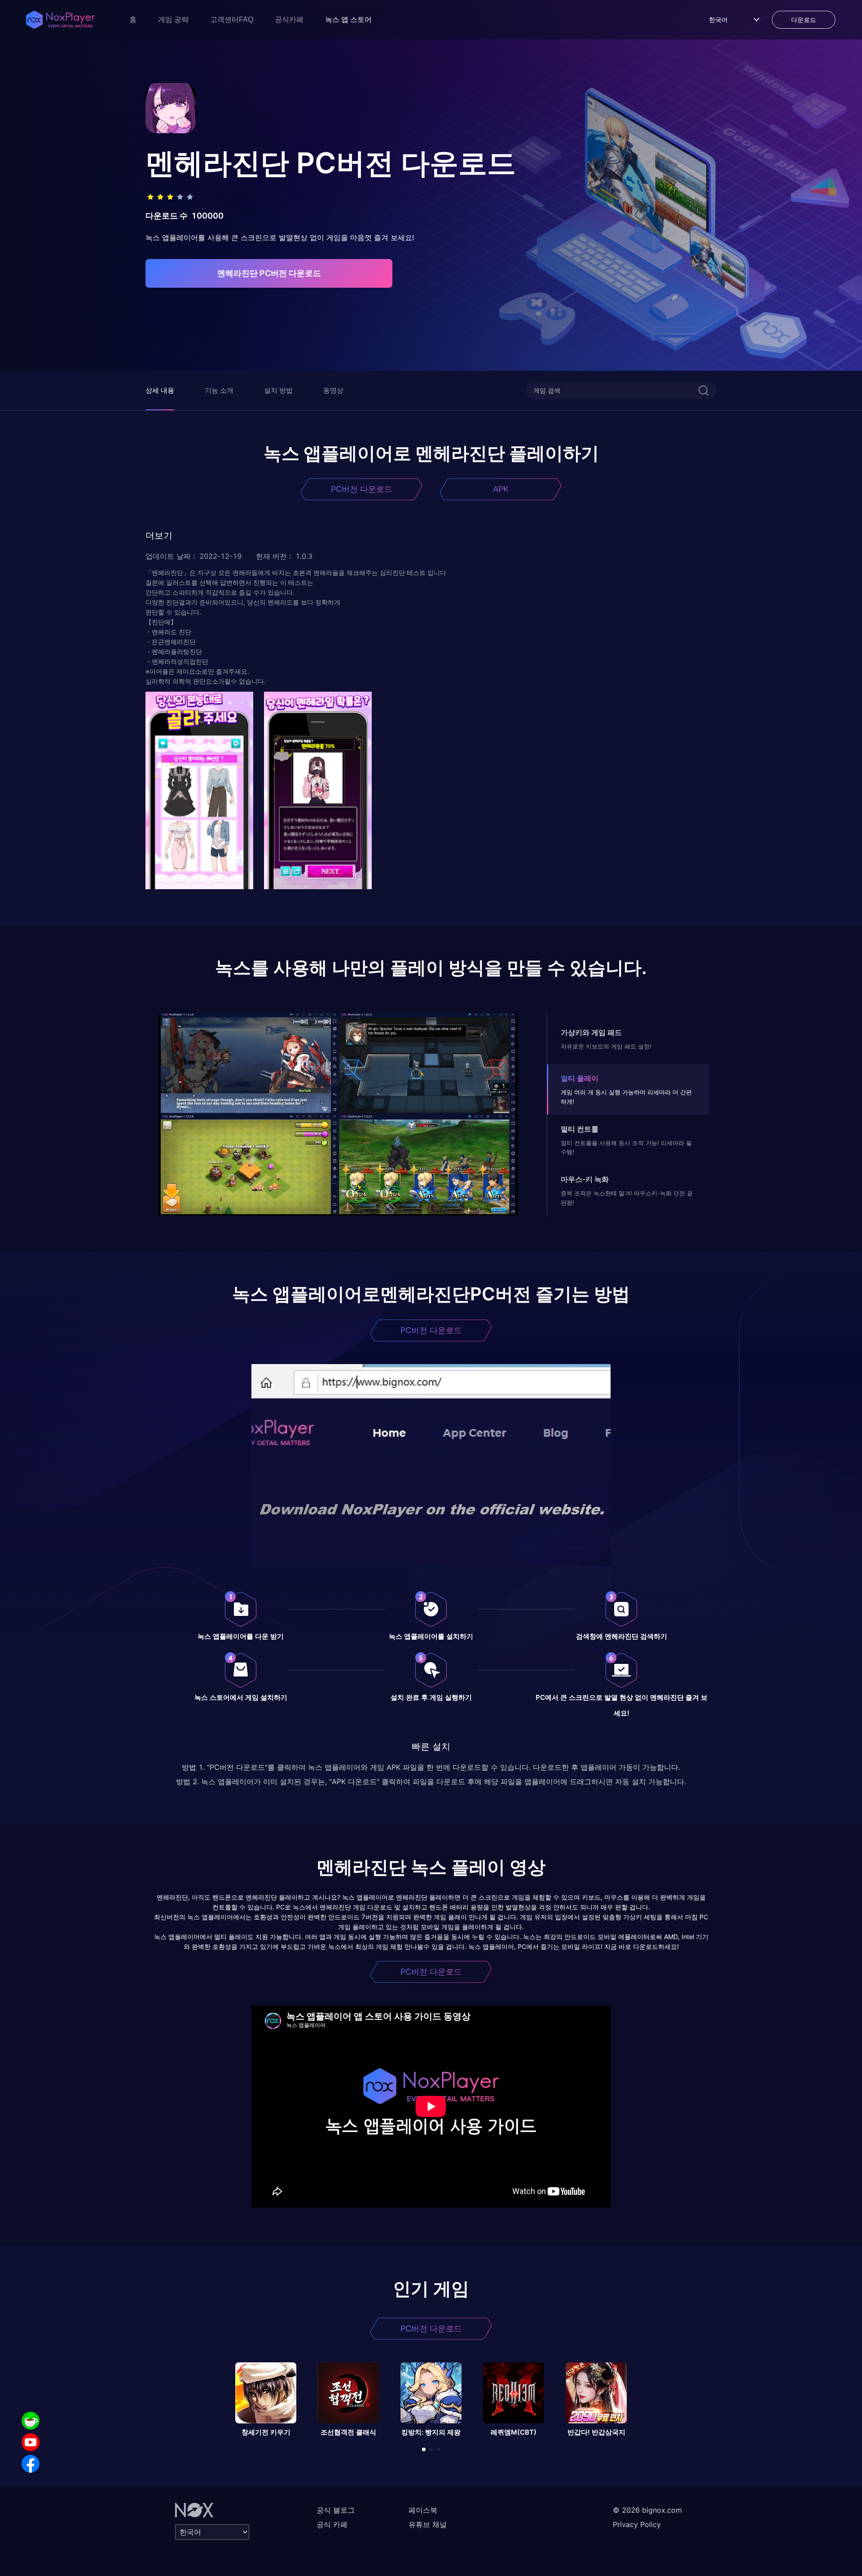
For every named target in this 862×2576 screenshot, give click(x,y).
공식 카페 (332, 2524)
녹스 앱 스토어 (348, 20)
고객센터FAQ (232, 20)
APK (501, 489)
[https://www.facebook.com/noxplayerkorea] (31, 2464)
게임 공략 (173, 20)
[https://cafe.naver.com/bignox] (31, 2421)
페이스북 (423, 2510)
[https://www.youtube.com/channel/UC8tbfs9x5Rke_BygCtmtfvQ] (31, 2442)
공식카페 (289, 20)
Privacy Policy (637, 2524)
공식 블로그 (336, 2510)
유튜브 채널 (428, 2524)
